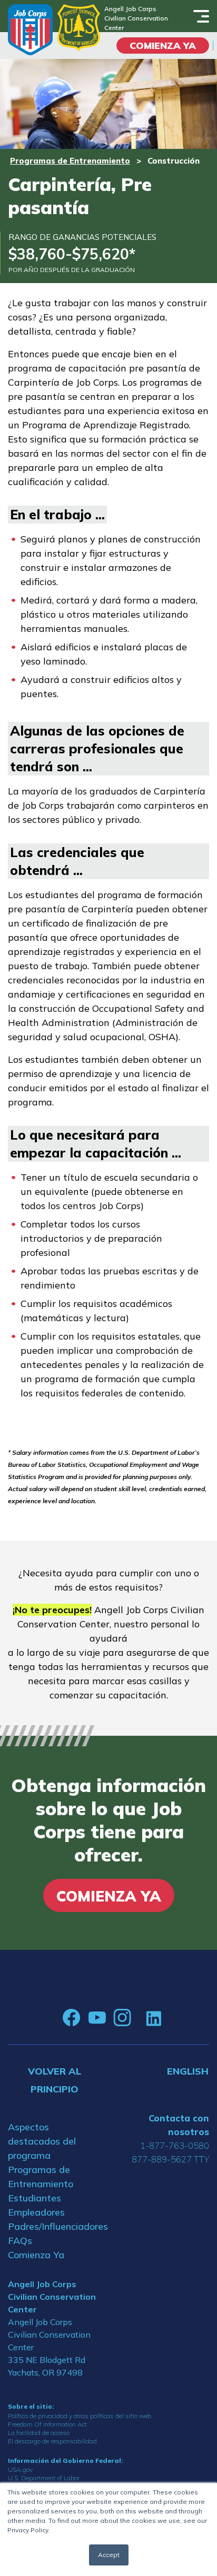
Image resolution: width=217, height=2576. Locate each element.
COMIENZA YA (163, 46)
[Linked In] (154, 2018)
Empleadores (36, 2212)
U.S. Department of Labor (44, 2478)
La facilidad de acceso (39, 2433)
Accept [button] (109, 2555)
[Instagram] (122, 2018)
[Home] (30, 30)
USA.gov (20, 2469)
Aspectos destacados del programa (42, 2141)
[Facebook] (72, 2018)
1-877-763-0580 (175, 2145)
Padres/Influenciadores (54, 2226)
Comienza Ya (36, 2255)
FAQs (20, 2241)
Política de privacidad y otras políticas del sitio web (80, 2416)
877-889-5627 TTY (170, 2159)
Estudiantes (34, 2198)
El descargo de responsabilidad (52, 2441)
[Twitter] (139, 2018)
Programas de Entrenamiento (70, 161)
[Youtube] (97, 2018)
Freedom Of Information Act (47, 2424)
